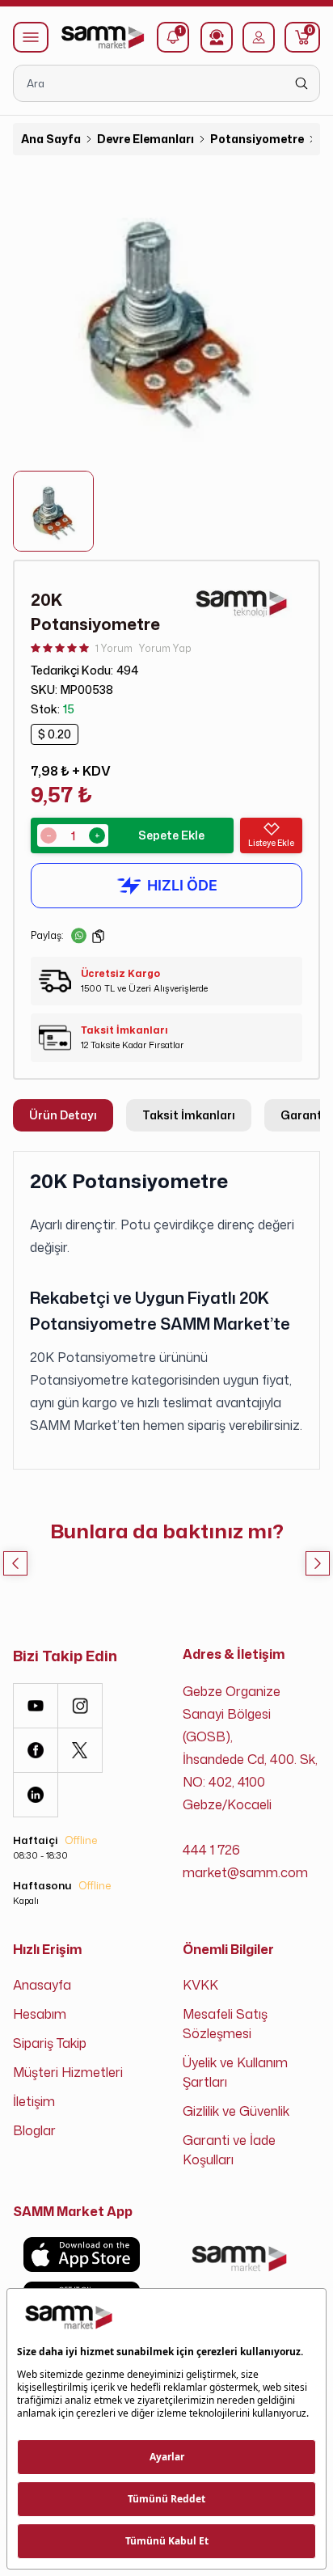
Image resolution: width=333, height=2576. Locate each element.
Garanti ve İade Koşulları (229, 2150)
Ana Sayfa (51, 139)
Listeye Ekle (271, 843)
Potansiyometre (257, 139)
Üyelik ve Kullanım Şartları (235, 2072)
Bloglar (34, 2130)
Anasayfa (42, 1985)
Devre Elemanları (145, 139)
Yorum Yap (165, 648)
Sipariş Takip (50, 2043)
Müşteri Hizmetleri (68, 2072)
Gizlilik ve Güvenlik (236, 2111)
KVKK (200, 1985)
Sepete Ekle (171, 835)
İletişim (34, 2101)
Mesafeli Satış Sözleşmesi (225, 2024)
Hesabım (40, 2014)
